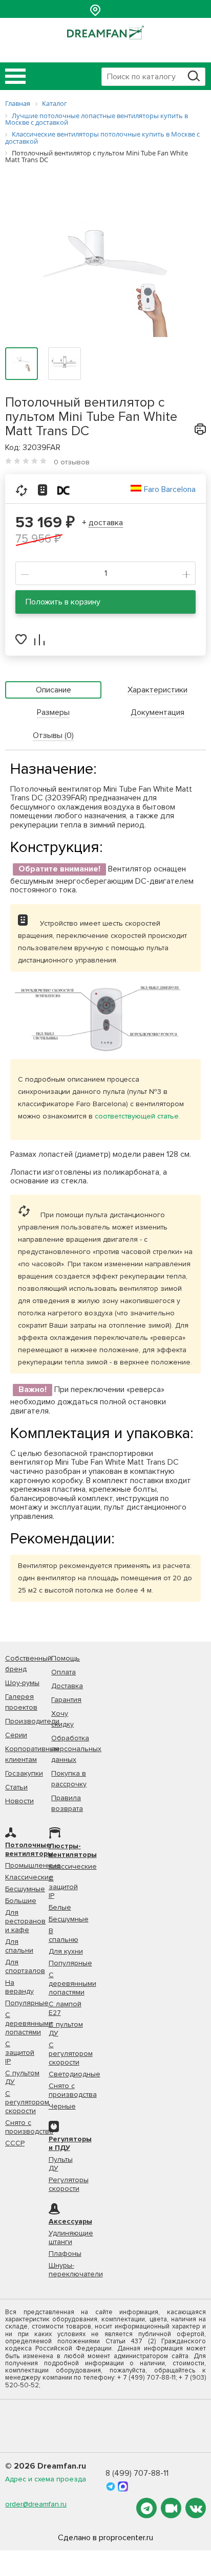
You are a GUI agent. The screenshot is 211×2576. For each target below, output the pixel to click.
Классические (29, 1877)
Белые (60, 1907)
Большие (21, 1901)
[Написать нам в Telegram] (112, 2485)
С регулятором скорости (27, 2102)
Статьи (16, 1787)
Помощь (66, 1658)
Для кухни (66, 1951)
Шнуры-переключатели (76, 2270)
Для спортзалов (25, 1966)
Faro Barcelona (170, 489)
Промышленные (33, 1865)
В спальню (64, 1935)
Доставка (67, 1686)
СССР (15, 2143)
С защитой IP (20, 2053)
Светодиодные (75, 2074)
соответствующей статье (137, 1116)
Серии (16, 1735)
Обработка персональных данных (76, 1749)
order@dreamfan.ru (36, 2504)
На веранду (19, 1987)
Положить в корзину (63, 602)
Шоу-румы (22, 1683)
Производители (32, 1721)
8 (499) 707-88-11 (137, 2473)
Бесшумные (25, 1889)
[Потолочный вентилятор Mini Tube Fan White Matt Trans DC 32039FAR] (105, 271)
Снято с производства (29, 2127)
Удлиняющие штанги (71, 2237)
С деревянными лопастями (29, 2023)
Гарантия (66, 1700)
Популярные (27, 2003)
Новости (19, 1801)
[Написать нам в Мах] (123, 2485)
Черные (62, 2106)
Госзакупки (24, 1773)
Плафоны (65, 2254)
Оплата (64, 1672)
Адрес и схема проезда (46, 2479)
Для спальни (19, 1946)
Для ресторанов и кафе (25, 1921)
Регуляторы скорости (69, 2184)
